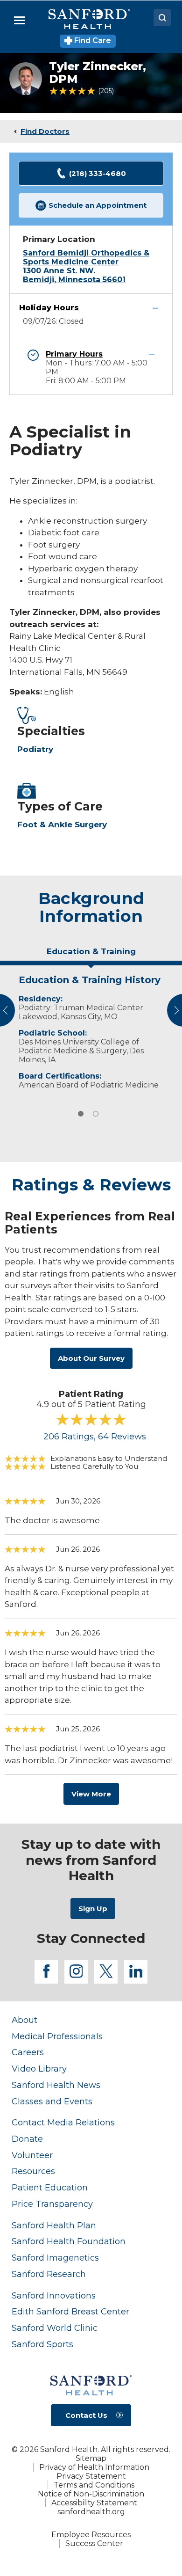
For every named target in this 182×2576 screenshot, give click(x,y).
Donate (27, 2139)
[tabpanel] (91, 1030)
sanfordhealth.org (91, 2512)
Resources (33, 2171)
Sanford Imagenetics (55, 2258)
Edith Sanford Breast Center (70, 2311)
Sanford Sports (42, 2344)
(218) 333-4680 (98, 173)
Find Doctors (45, 131)
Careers (28, 2052)
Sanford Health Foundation (69, 2241)
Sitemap (91, 2458)
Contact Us (86, 2415)
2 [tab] (96, 1114)
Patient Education (50, 2187)
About (24, 2020)
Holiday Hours (49, 308)
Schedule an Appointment (98, 205)
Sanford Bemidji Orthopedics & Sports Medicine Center (86, 257)
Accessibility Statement (94, 2503)
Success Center (94, 2543)
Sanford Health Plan (54, 2225)
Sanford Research (49, 2274)
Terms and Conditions (94, 2485)
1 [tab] (81, 1114)
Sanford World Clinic (55, 2328)
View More (91, 1794)
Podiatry (35, 749)
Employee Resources (91, 2535)
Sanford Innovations (54, 2295)
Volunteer (32, 2155)
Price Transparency (52, 2204)
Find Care (92, 40)
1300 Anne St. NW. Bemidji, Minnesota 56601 (74, 275)
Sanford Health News (56, 2085)
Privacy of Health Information (94, 2467)
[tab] (91, 955)
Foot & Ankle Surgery (62, 825)
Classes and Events (52, 2101)
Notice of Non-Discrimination (91, 2494)
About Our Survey (91, 1358)
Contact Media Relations (63, 2122)
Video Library (39, 2069)
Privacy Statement (91, 2476)
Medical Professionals (57, 2036)
